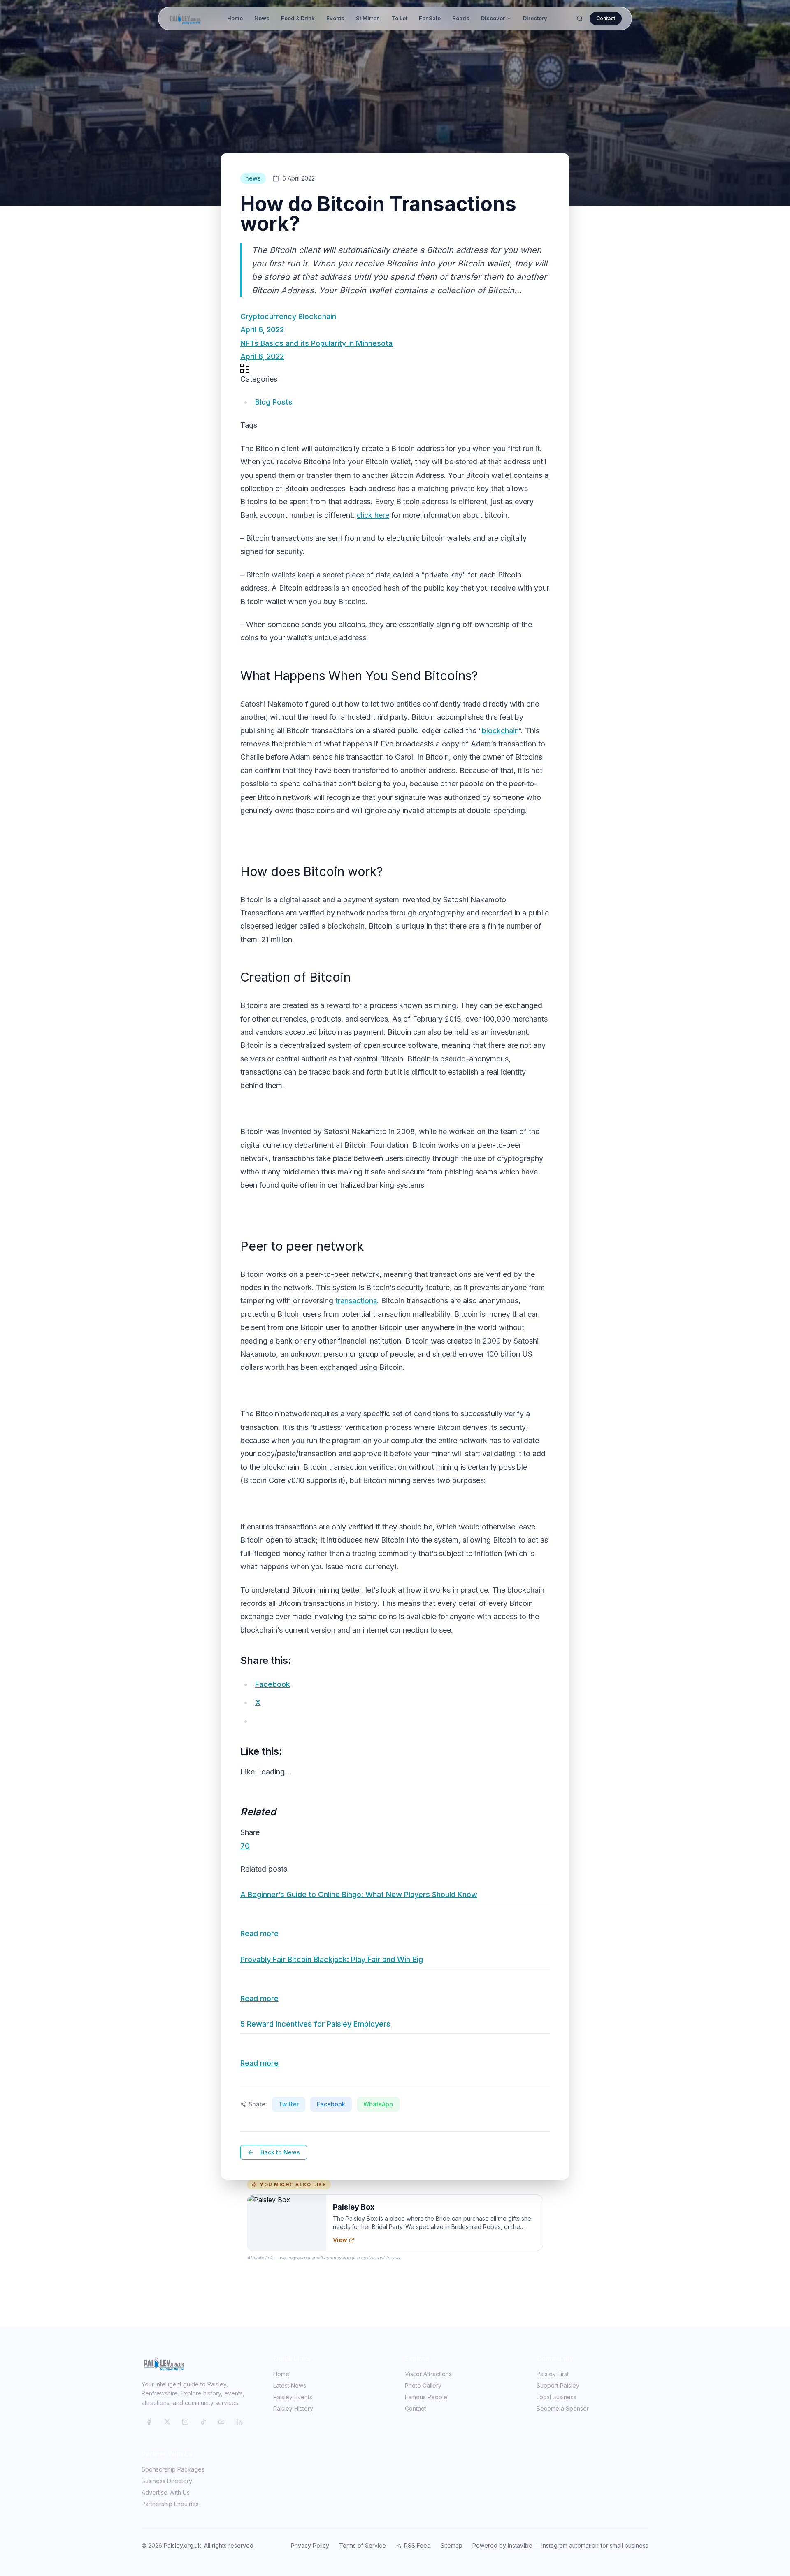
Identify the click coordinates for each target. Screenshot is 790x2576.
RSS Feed (417, 2545)
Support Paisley (558, 2385)
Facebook (331, 2104)
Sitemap (452, 2545)
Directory (535, 18)
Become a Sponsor (563, 2408)
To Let (399, 18)
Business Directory (167, 2481)
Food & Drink (298, 18)
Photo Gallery (423, 2385)
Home (235, 18)
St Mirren (368, 18)
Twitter (289, 2104)
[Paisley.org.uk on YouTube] (221, 2422)
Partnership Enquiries (170, 2504)
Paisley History (293, 2408)
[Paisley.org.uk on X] (167, 2422)
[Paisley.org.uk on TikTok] (203, 2422)
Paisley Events (293, 2397)
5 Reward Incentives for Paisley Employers (315, 2024)
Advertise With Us (166, 2492)
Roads (461, 18)
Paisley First (553, 2374)
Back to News (280, 2152)
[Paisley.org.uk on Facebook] (149, 2422)
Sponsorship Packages (173, 2469)
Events (335, 18)
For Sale (430, 18)
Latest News (290, 2385)
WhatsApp (378, 2104)
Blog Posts (274, 402)
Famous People (426, 2397)
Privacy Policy (310, 2545)
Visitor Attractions (428, 2374)
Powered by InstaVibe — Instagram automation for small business (560, 2545)
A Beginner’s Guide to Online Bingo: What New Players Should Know (359, 1894)
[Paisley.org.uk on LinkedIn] (239, 2422)
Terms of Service (362, 2545)
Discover (493, 18)
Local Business (556, 2397)
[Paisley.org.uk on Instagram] (185, 2422)
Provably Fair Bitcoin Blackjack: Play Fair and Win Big (332, 1959)
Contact (606, 18)
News (262, 18)
